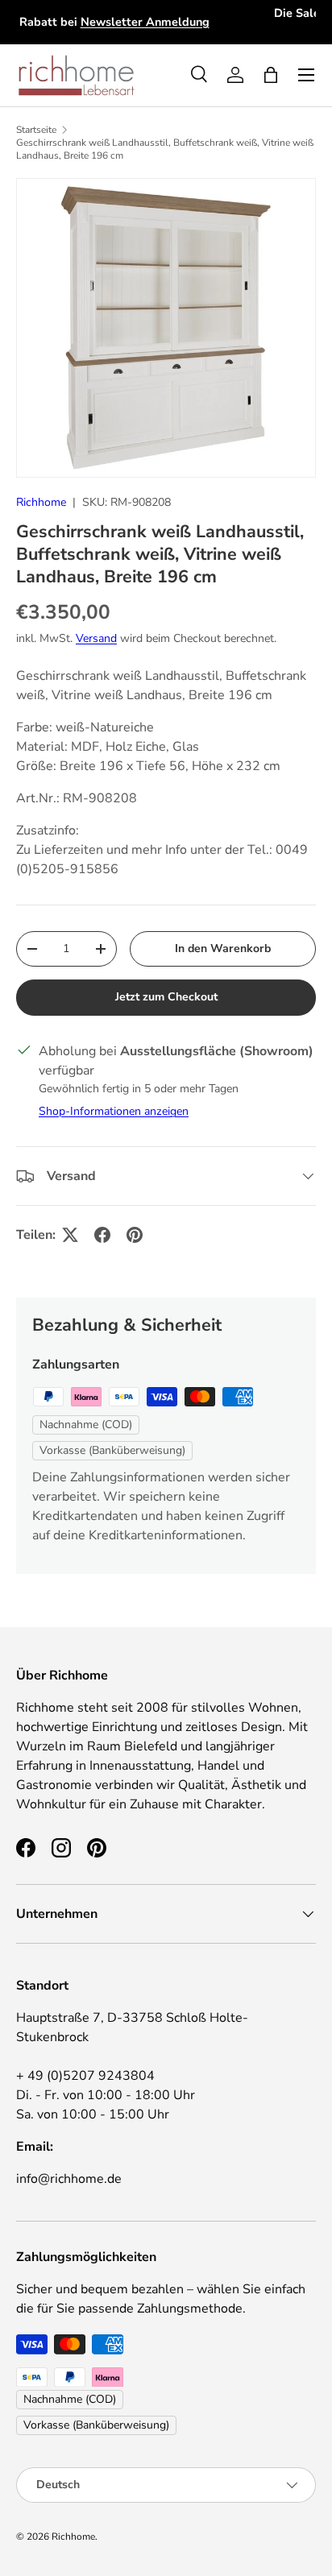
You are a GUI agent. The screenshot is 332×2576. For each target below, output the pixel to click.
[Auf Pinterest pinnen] (135, 1235)
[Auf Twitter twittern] (70, 1235)
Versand (96, 638)
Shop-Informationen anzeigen (114, 1111)
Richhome (41, 502)
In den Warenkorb (223, 948)
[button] (271, 75)
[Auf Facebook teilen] (102, 1235)
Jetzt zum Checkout (166, 997)
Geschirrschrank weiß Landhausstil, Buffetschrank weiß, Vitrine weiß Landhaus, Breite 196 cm (165, 149)
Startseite (36, 130)
